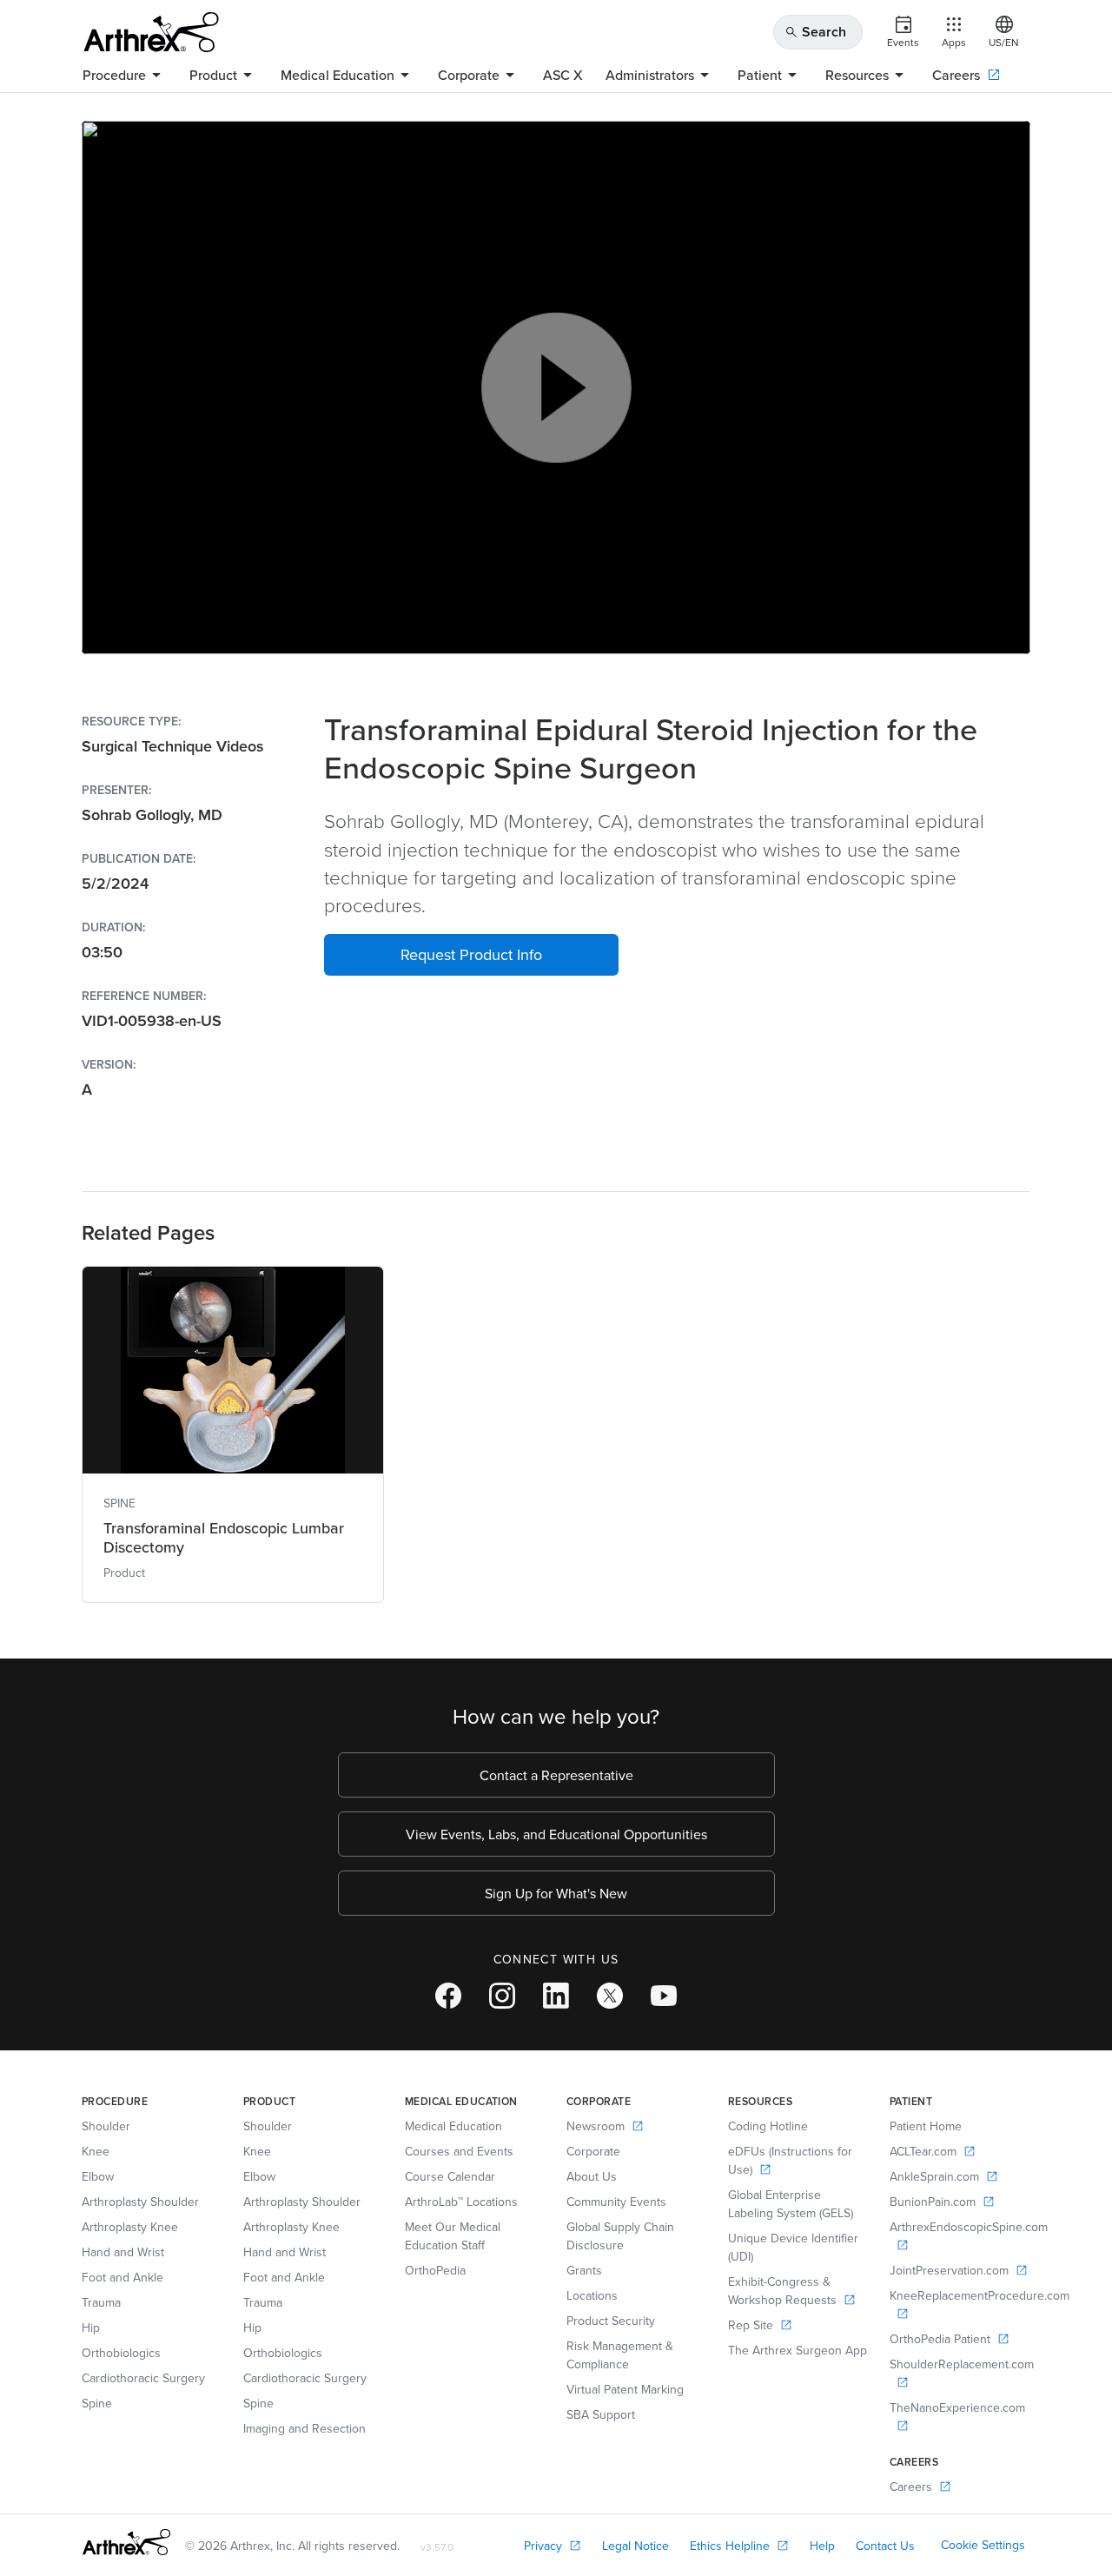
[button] (471, 955)
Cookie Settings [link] (983, 2545)
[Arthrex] (151, 32)
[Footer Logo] (126, 2542)
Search (815, 32)
